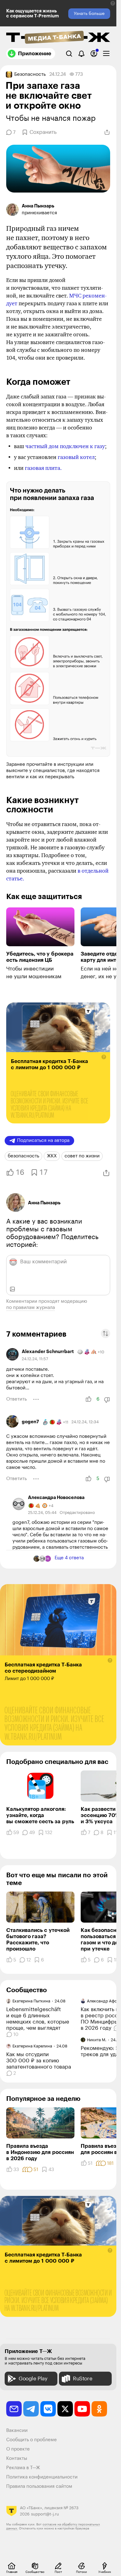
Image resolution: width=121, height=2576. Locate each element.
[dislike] (107, 1400)
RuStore (83, 2379)
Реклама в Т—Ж (23, 2468)
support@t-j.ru (45, 2514)
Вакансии (17, 2431)
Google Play (33, 2379)
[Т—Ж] (58, 38)
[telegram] (31, 2409)
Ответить (16, 1399)
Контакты (17, 2458)
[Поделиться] (107, 132)
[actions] (36, 1399)
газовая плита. (43, 468)
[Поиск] (69, 54)
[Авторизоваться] (94, 54)
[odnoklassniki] (99, 2409)
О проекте (18, 2449)
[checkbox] (106, 54)
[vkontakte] (48, 2409)
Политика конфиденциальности (42, 2477)
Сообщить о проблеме (31, 2440)
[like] (88, 1399)
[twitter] (65, 2409)
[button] (113, 3)
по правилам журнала (31, 1308)
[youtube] (82, 2409)
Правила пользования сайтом (39, 2486)
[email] (14, 2409)
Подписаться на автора (43, 1140)
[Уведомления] (81, 54)
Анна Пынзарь (44, 1203)
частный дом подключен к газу (65, 446)
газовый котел (76, 457)
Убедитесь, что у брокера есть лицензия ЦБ (40, 957)
